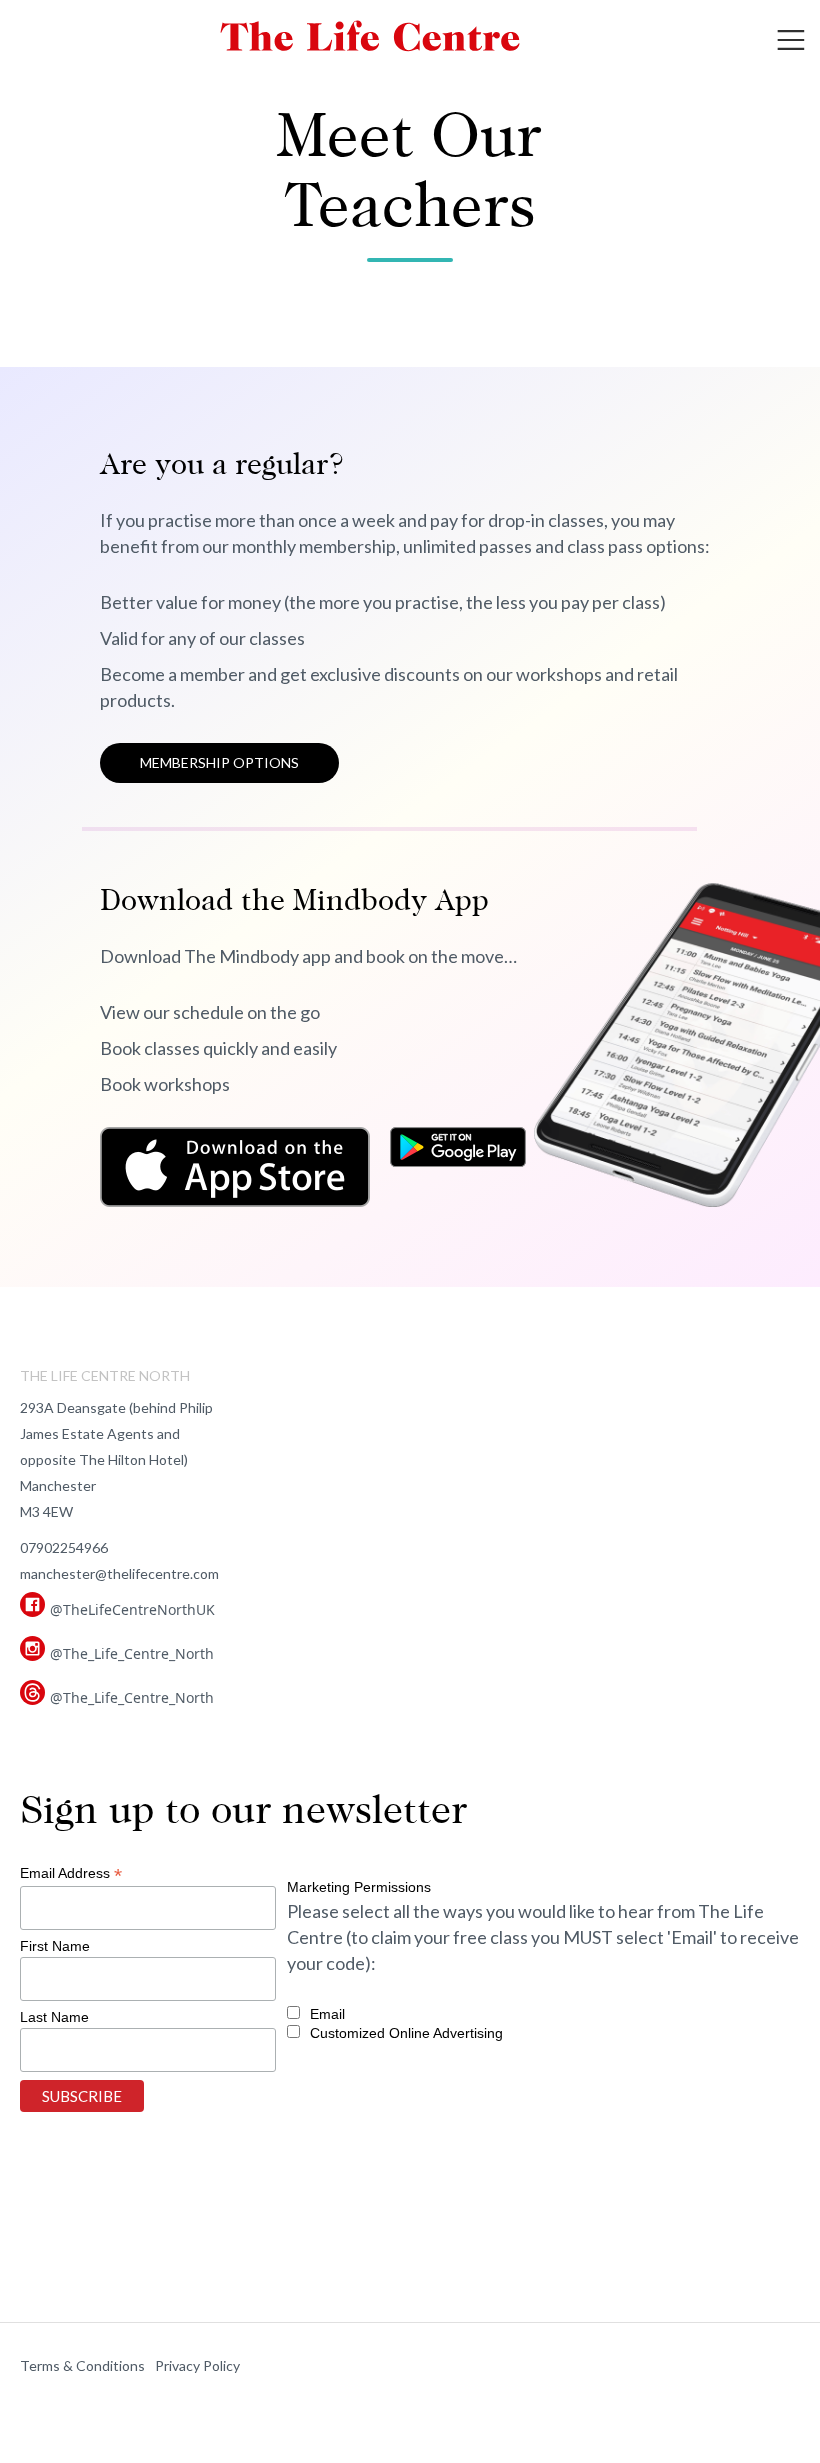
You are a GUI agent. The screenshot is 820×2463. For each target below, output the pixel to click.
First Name (55, 1946)
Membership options (219, 762)
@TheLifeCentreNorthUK (132, 1609)
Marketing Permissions (359, 1887)
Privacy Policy (197, 2365)
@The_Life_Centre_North (132, 1653)
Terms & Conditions (82, 2365)
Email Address (71, 1873)
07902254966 (64, 1547)
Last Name (54, 2017)
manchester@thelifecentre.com (119, 1573)
